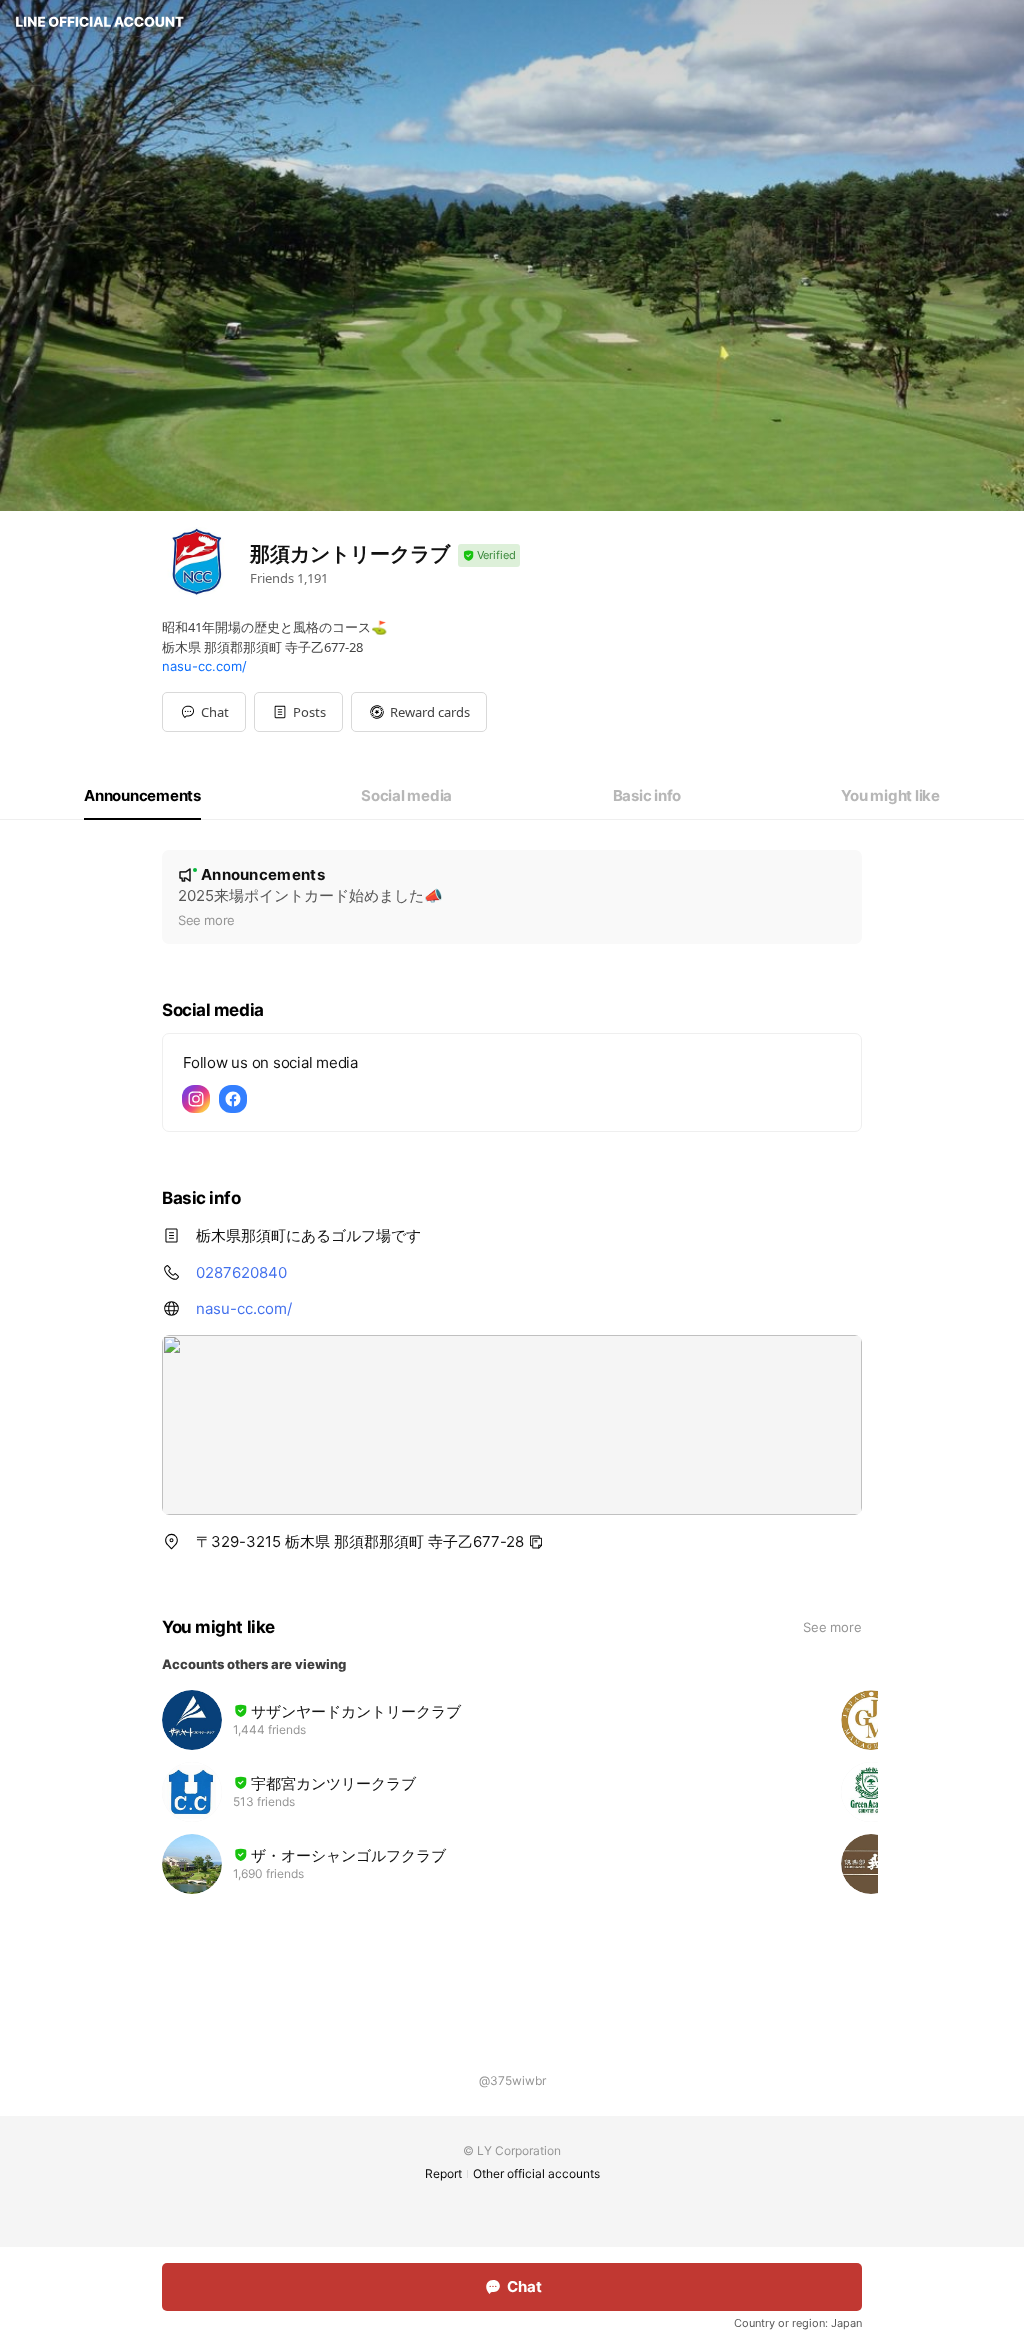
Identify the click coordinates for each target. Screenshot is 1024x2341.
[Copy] (536, 1542)
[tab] (142, 796)
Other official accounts (536, 2173)
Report (443, 2173)
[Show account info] (489, 555)
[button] (298, 712)
